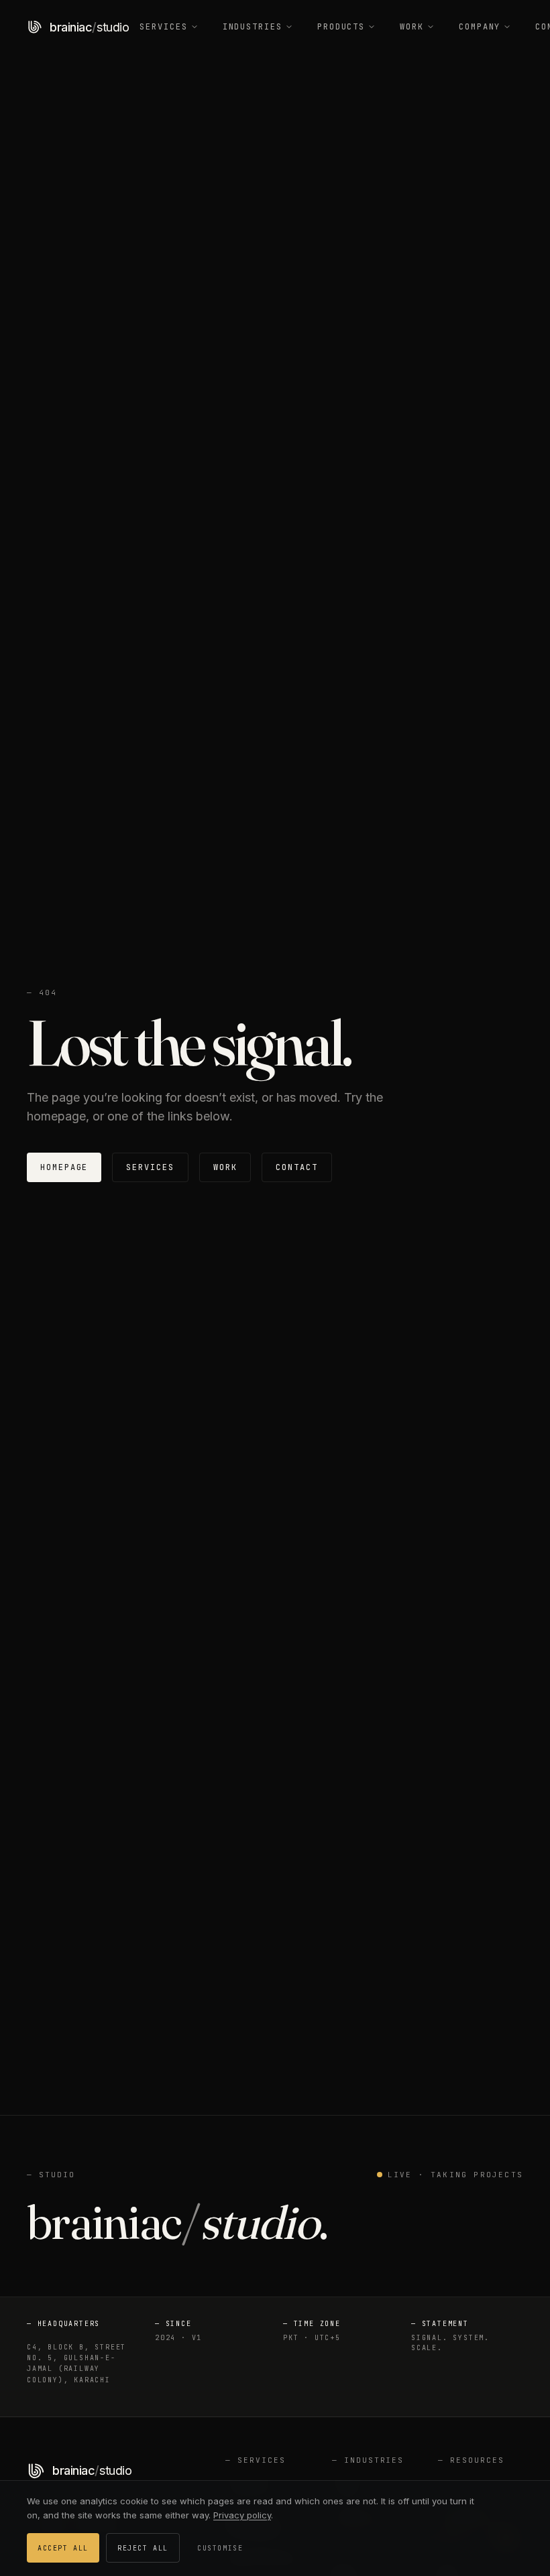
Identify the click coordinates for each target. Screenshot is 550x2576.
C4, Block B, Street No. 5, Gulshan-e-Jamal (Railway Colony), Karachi (76, 2364)
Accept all (63, 2548)
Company (480, 27)
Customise (220, 2548)
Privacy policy (242, 2515)
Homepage (64, 1167)
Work (412, 27)
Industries (253, 27)
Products (341, 27)
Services (163, 27)
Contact (296, 1167)
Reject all (143, 2548)
